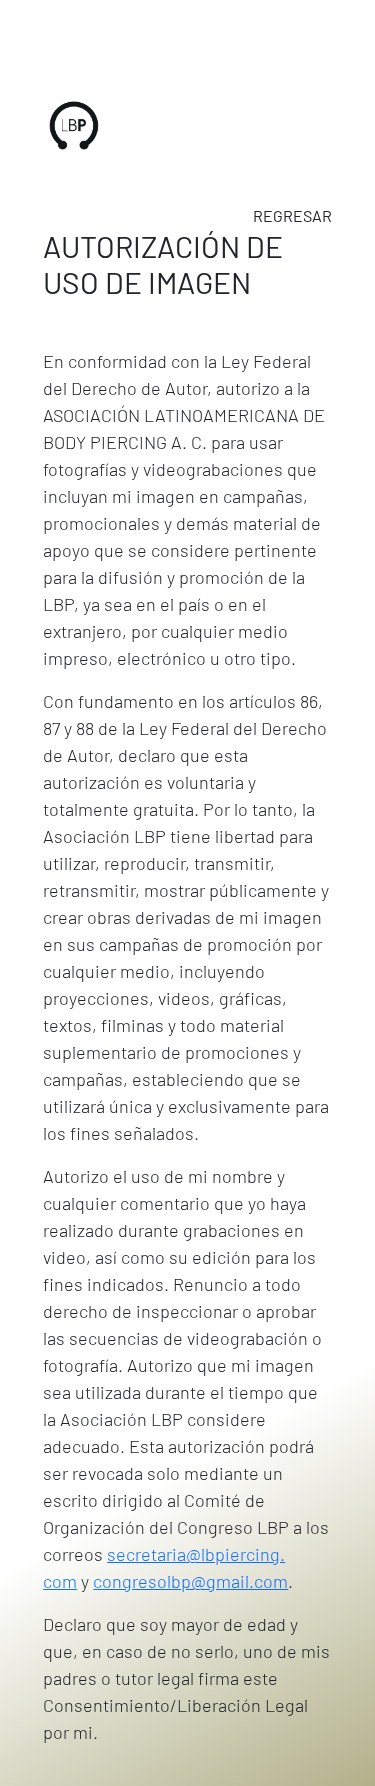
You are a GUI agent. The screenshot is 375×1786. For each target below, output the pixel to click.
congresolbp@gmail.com (190, 1581)
